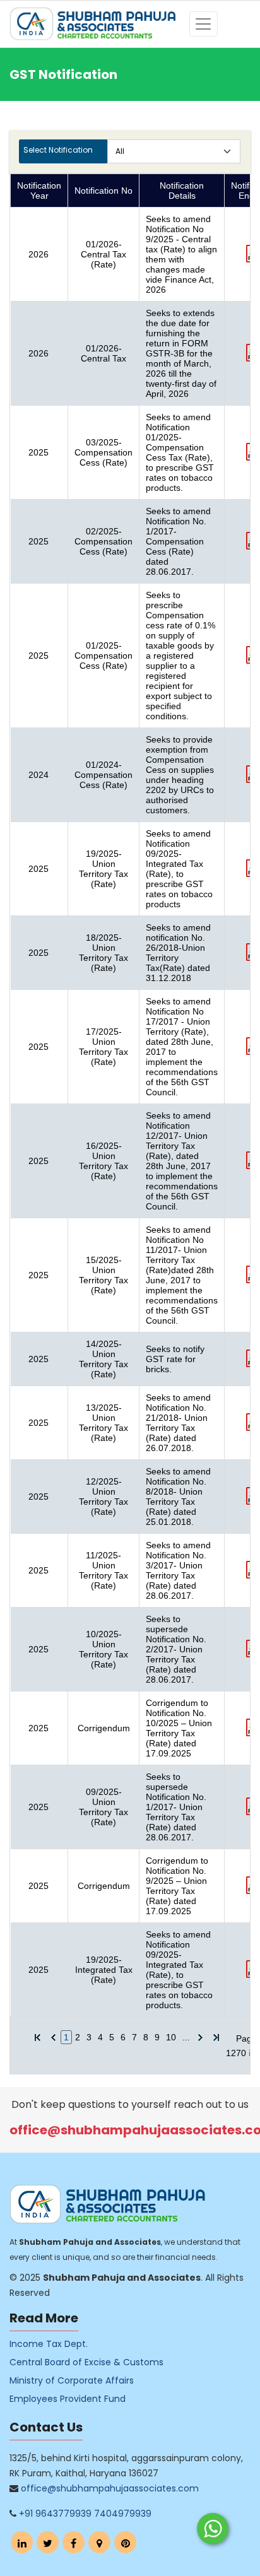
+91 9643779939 (55, 2514)
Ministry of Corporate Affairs (72, 2380)
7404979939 (123, 2514)
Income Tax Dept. (49, 2344)
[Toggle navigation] (204, 24)
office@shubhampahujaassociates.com (110, 2488)
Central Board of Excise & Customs (86, 2362)
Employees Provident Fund (68, 2399)
